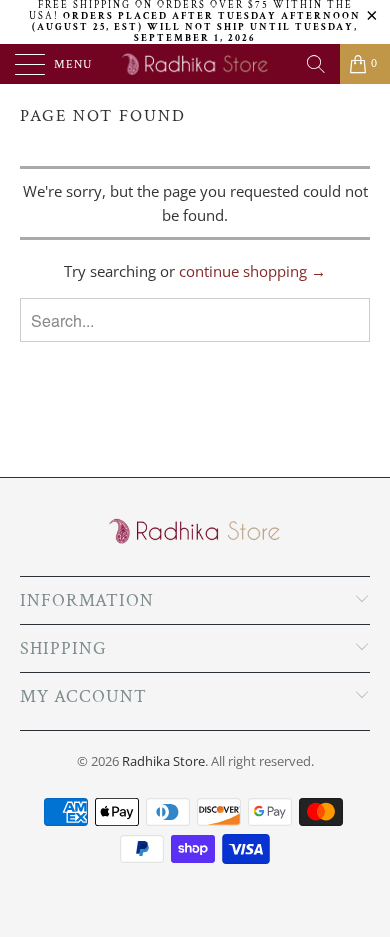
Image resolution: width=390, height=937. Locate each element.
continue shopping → (252, 271)
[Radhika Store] (195, 64)
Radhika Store (163, 761)
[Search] (316, 64)
